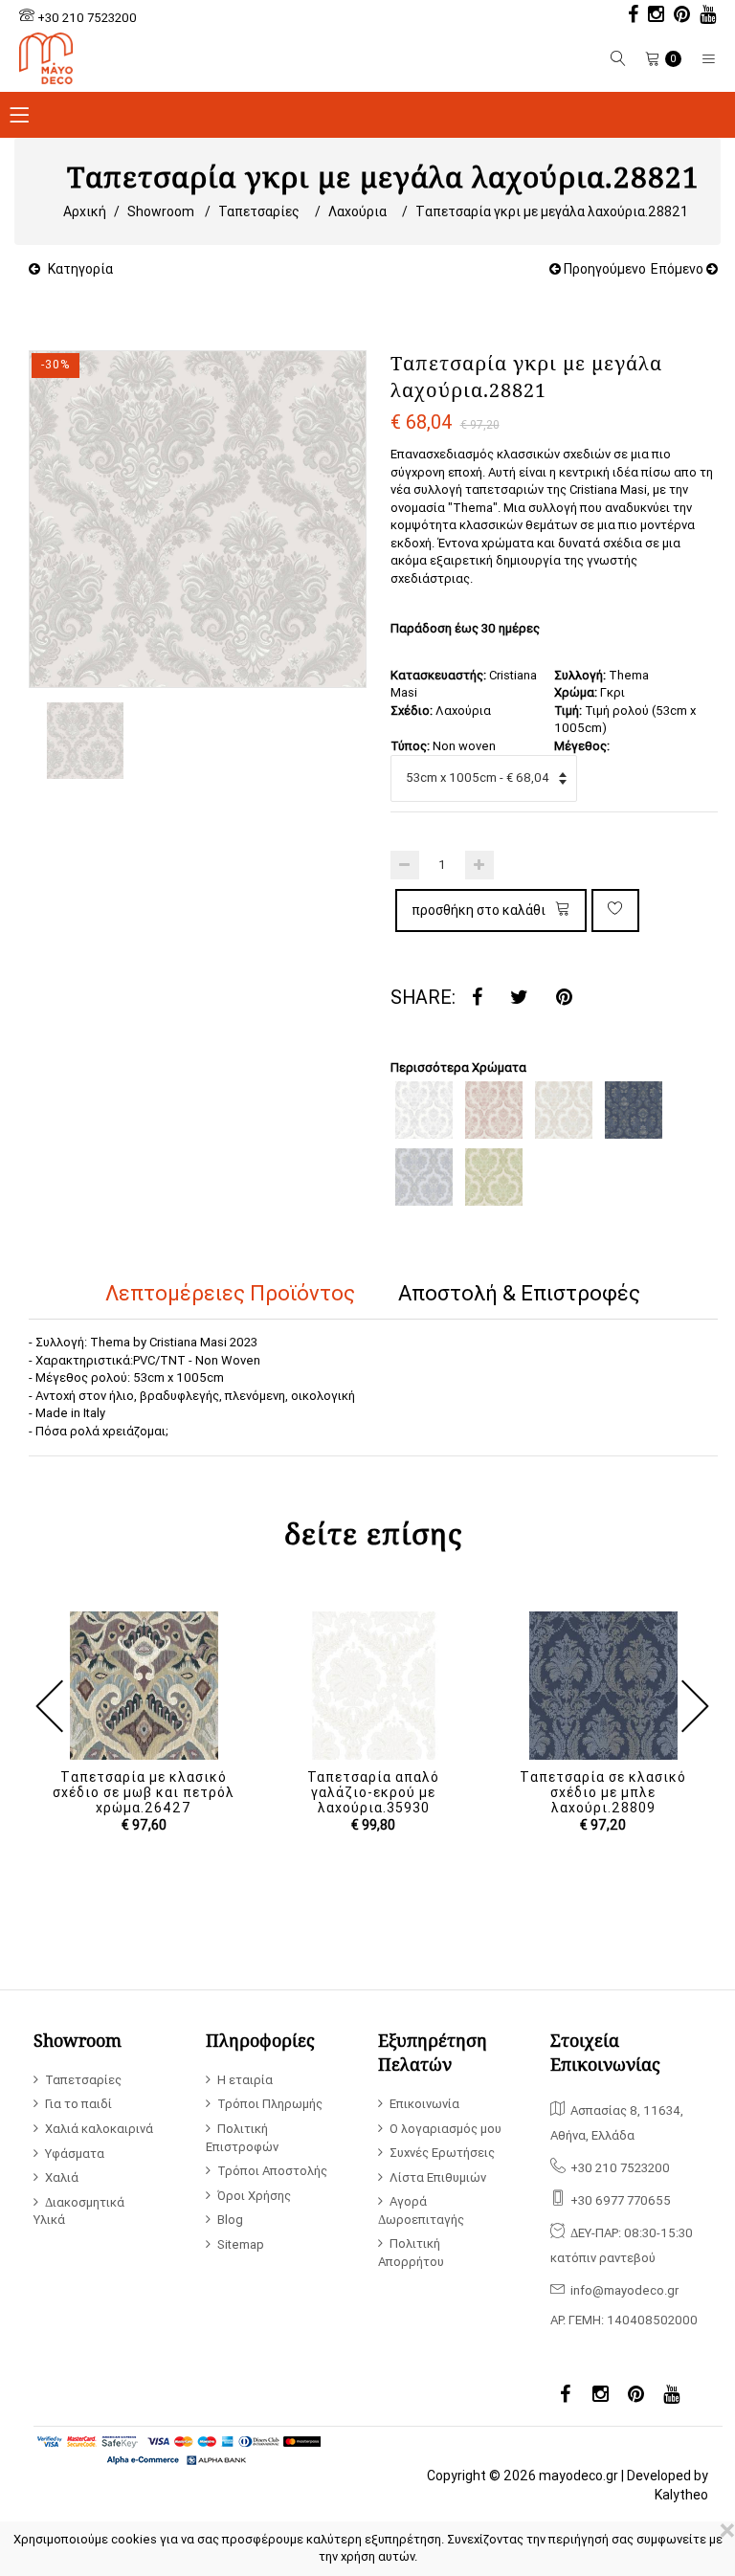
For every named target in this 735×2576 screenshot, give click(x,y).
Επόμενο (679, 269)
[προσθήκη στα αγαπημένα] (615, 910)
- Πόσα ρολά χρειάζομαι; (99, 1431)
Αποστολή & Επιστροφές (519, 1293)
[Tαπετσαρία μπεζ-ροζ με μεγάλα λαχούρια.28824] (494, 1110)
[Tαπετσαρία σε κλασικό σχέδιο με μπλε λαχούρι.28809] (603, 1686)
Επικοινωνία (424, 2104)
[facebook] (628, 16)
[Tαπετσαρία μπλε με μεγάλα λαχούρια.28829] (634, 1110)
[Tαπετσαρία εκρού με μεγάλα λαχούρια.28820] (424, 1110)
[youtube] (703, 16)
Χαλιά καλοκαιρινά (99, 2129)
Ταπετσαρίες (259, 211)
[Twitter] (519, 998)
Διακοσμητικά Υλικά (79, 2211)
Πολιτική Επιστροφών (242, 2138)
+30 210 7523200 (87, 18)
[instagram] (651, 16)
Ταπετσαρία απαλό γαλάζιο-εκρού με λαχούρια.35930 (373, 1792)
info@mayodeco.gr (624, 2290)
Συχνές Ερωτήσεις (442, 2153)
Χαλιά (62, 2177)
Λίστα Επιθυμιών (438, 2177)
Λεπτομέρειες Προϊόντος (230, 1293)
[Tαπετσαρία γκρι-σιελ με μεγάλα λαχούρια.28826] (424, 1177)
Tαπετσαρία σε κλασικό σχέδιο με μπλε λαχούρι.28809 (603, 1792)
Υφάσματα (75, 2154)
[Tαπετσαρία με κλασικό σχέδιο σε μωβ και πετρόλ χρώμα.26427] (144, 1686)
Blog (230, 2220)
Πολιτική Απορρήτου (411, 2253)
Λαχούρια (357, 211)
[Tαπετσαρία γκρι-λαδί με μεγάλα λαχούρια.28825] (494, 1177)
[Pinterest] (564, 998)
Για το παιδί (78, 2104)
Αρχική (85, 211)
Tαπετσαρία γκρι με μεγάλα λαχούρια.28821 (552, 211)
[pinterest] (677, 16)
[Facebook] (477, 998)
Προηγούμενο (603, 269)
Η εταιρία (245, 2080)
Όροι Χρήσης (254, 2196)
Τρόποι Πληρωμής (270, 2104)
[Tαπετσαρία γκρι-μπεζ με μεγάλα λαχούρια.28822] (564, 1110)
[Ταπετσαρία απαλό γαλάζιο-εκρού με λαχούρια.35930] (373, 1686)
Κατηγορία (80, 269)
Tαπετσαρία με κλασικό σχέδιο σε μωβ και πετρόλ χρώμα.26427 (144, 1792)
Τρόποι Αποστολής (272, 2171)
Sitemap (241, 2244)
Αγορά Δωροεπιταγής (421, 2210)
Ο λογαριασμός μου (445, 2129)
